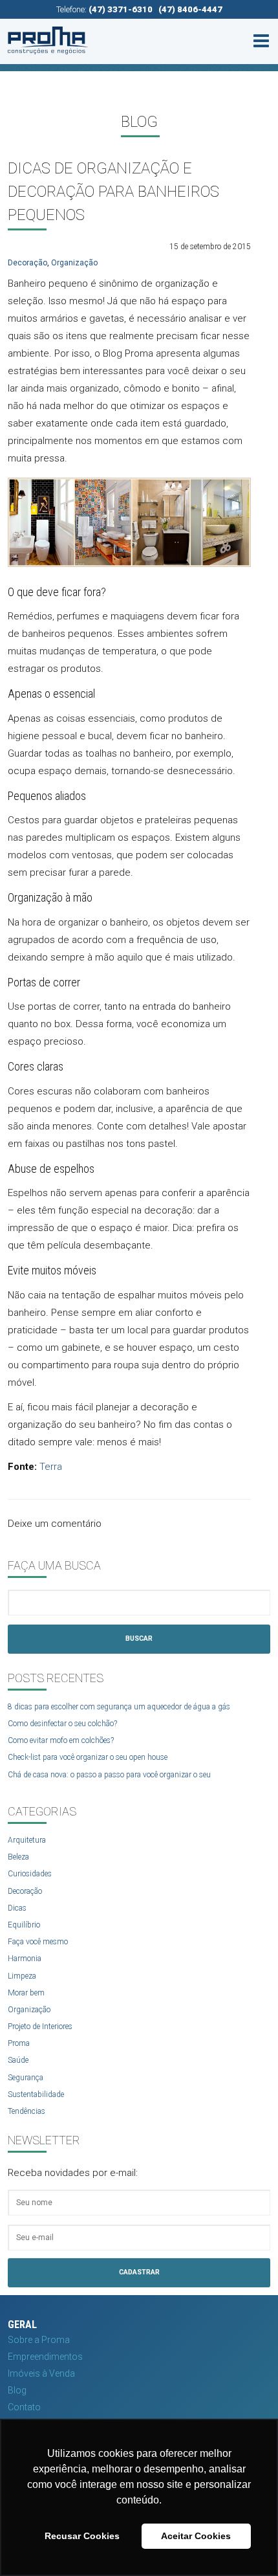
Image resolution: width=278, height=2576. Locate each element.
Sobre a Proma (39, 2340)
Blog (17, 2390)
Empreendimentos (45, 2357)
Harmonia (25, 1959)
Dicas (17, 1908)
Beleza (18, 1857)
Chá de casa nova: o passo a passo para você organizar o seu (109, 1775)
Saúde (18, 2060)
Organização (74, 263)
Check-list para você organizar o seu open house (88, 1757)
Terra (51, 1467)
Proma (19, 2043)
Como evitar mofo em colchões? (61, 1740)
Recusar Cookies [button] (82, 2536)
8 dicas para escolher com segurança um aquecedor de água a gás (119, 1707)
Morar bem (26, 1993)
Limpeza (22, 1976)
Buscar (139, 1638)
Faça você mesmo (38, 1942)
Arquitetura (27, 1840)
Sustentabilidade (36, 2094)
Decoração (27, 263)
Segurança (26, 2078)
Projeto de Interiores (40, 2026)
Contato (24, 2407)
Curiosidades (30, 1874)
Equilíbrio (24, 1925)
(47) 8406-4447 (190, 9)
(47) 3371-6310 (121, 9)
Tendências (27, 2111)
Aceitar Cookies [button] (196, 2536)
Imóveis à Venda (41, 2373)
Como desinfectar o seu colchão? (62, 1724)
